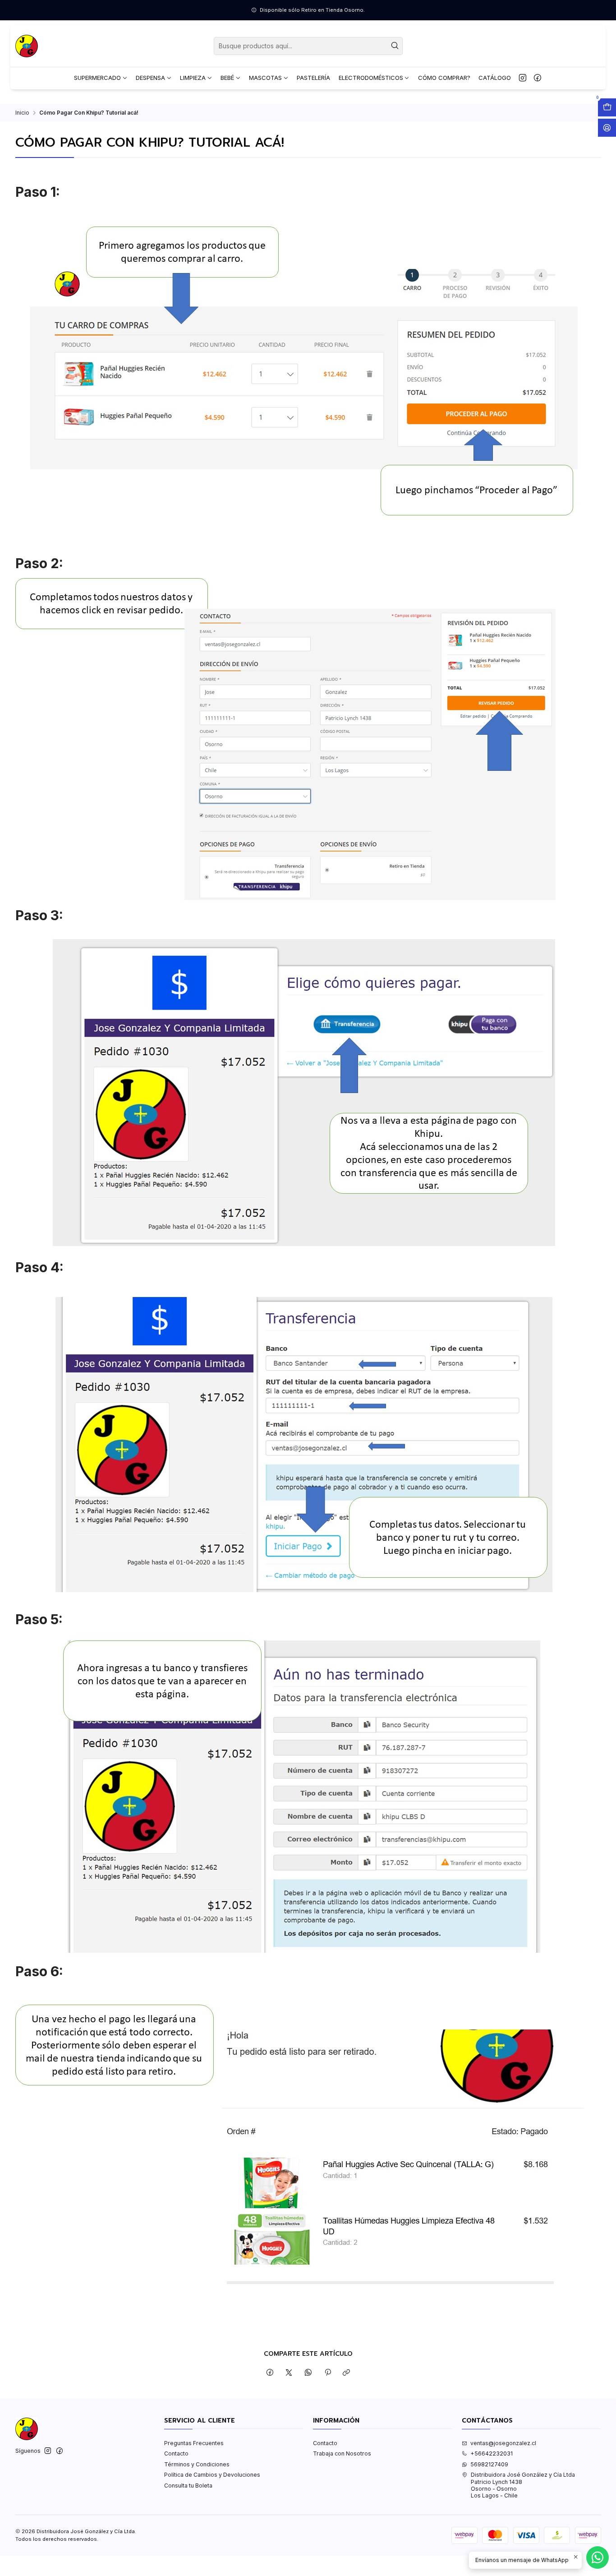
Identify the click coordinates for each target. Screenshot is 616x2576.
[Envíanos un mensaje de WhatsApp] (598, 2557)
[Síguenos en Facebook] (538, 78)
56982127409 (489, 2464)
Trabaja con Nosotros (342, 2453)
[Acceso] (607, 128)
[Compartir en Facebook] (270, 2373)
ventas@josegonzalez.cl (503, 2443)
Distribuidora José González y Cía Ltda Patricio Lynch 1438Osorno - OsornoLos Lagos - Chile (523, 2485)
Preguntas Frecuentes (194, 2443)
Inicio (22, 113)
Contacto (176, 2453)
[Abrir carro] (607, 107)
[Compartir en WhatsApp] (308, 2373)
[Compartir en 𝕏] (289, 2373)
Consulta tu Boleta (188, 2486)
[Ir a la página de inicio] (27, 46)
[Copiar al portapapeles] (347, 2373)
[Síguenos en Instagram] (523, 78)
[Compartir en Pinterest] (327, 2373)
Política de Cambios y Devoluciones (212, 2475)
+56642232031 (492, 2453)
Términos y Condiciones (197, 2464)
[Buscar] (395, 46)
